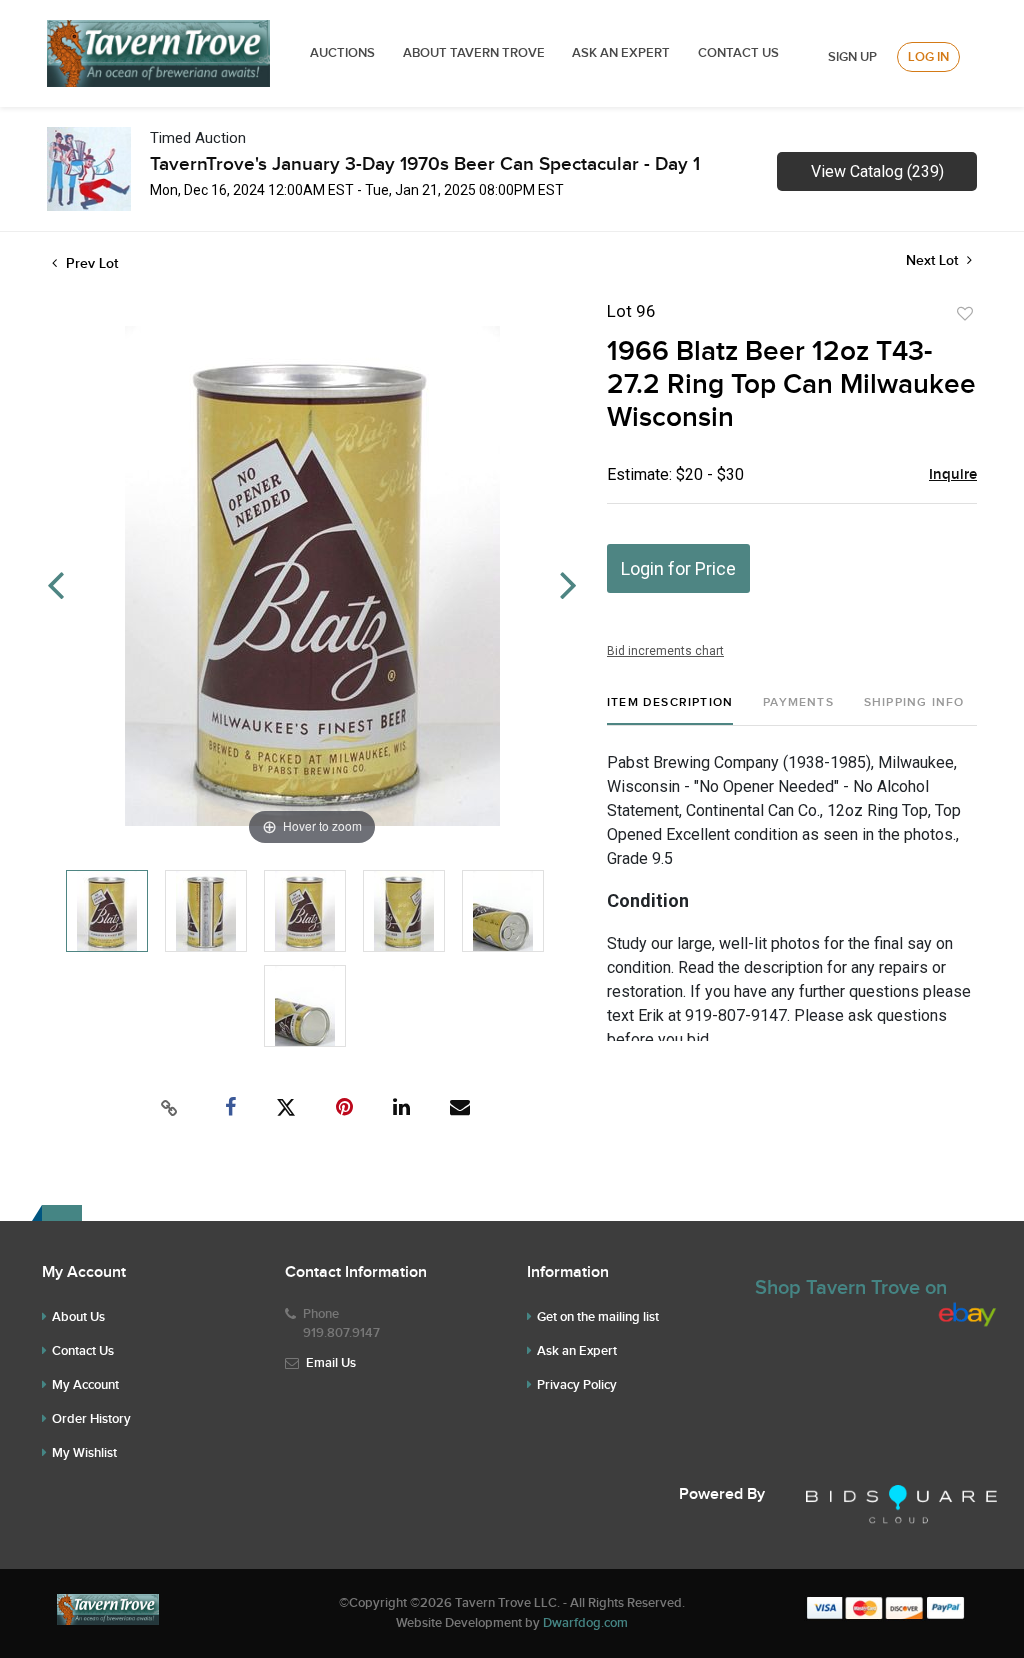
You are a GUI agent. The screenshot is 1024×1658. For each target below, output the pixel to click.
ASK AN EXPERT (621, 53)
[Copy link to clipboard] (170, 1108)
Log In (928, 57)
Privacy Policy (577, 1385)
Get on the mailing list (598, 1317)
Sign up (852, 57)
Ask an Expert (577, 1351)
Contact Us (738, 53)
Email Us (331, 1363)
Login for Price (678, 568)
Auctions (342, 53)
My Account (85, 1385)
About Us (78, 1317)
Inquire (953, 475)
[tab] (670, 710)
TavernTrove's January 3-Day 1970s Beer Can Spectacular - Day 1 (425, 164)
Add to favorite (965, 314)
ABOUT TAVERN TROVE (475, 53)
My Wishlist (84, 1453)
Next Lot (934, 260)
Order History (91, 1419)
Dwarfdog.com (585, 1623)
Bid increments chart (665, 651)
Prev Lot (90, 263)
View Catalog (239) (877, 171)
